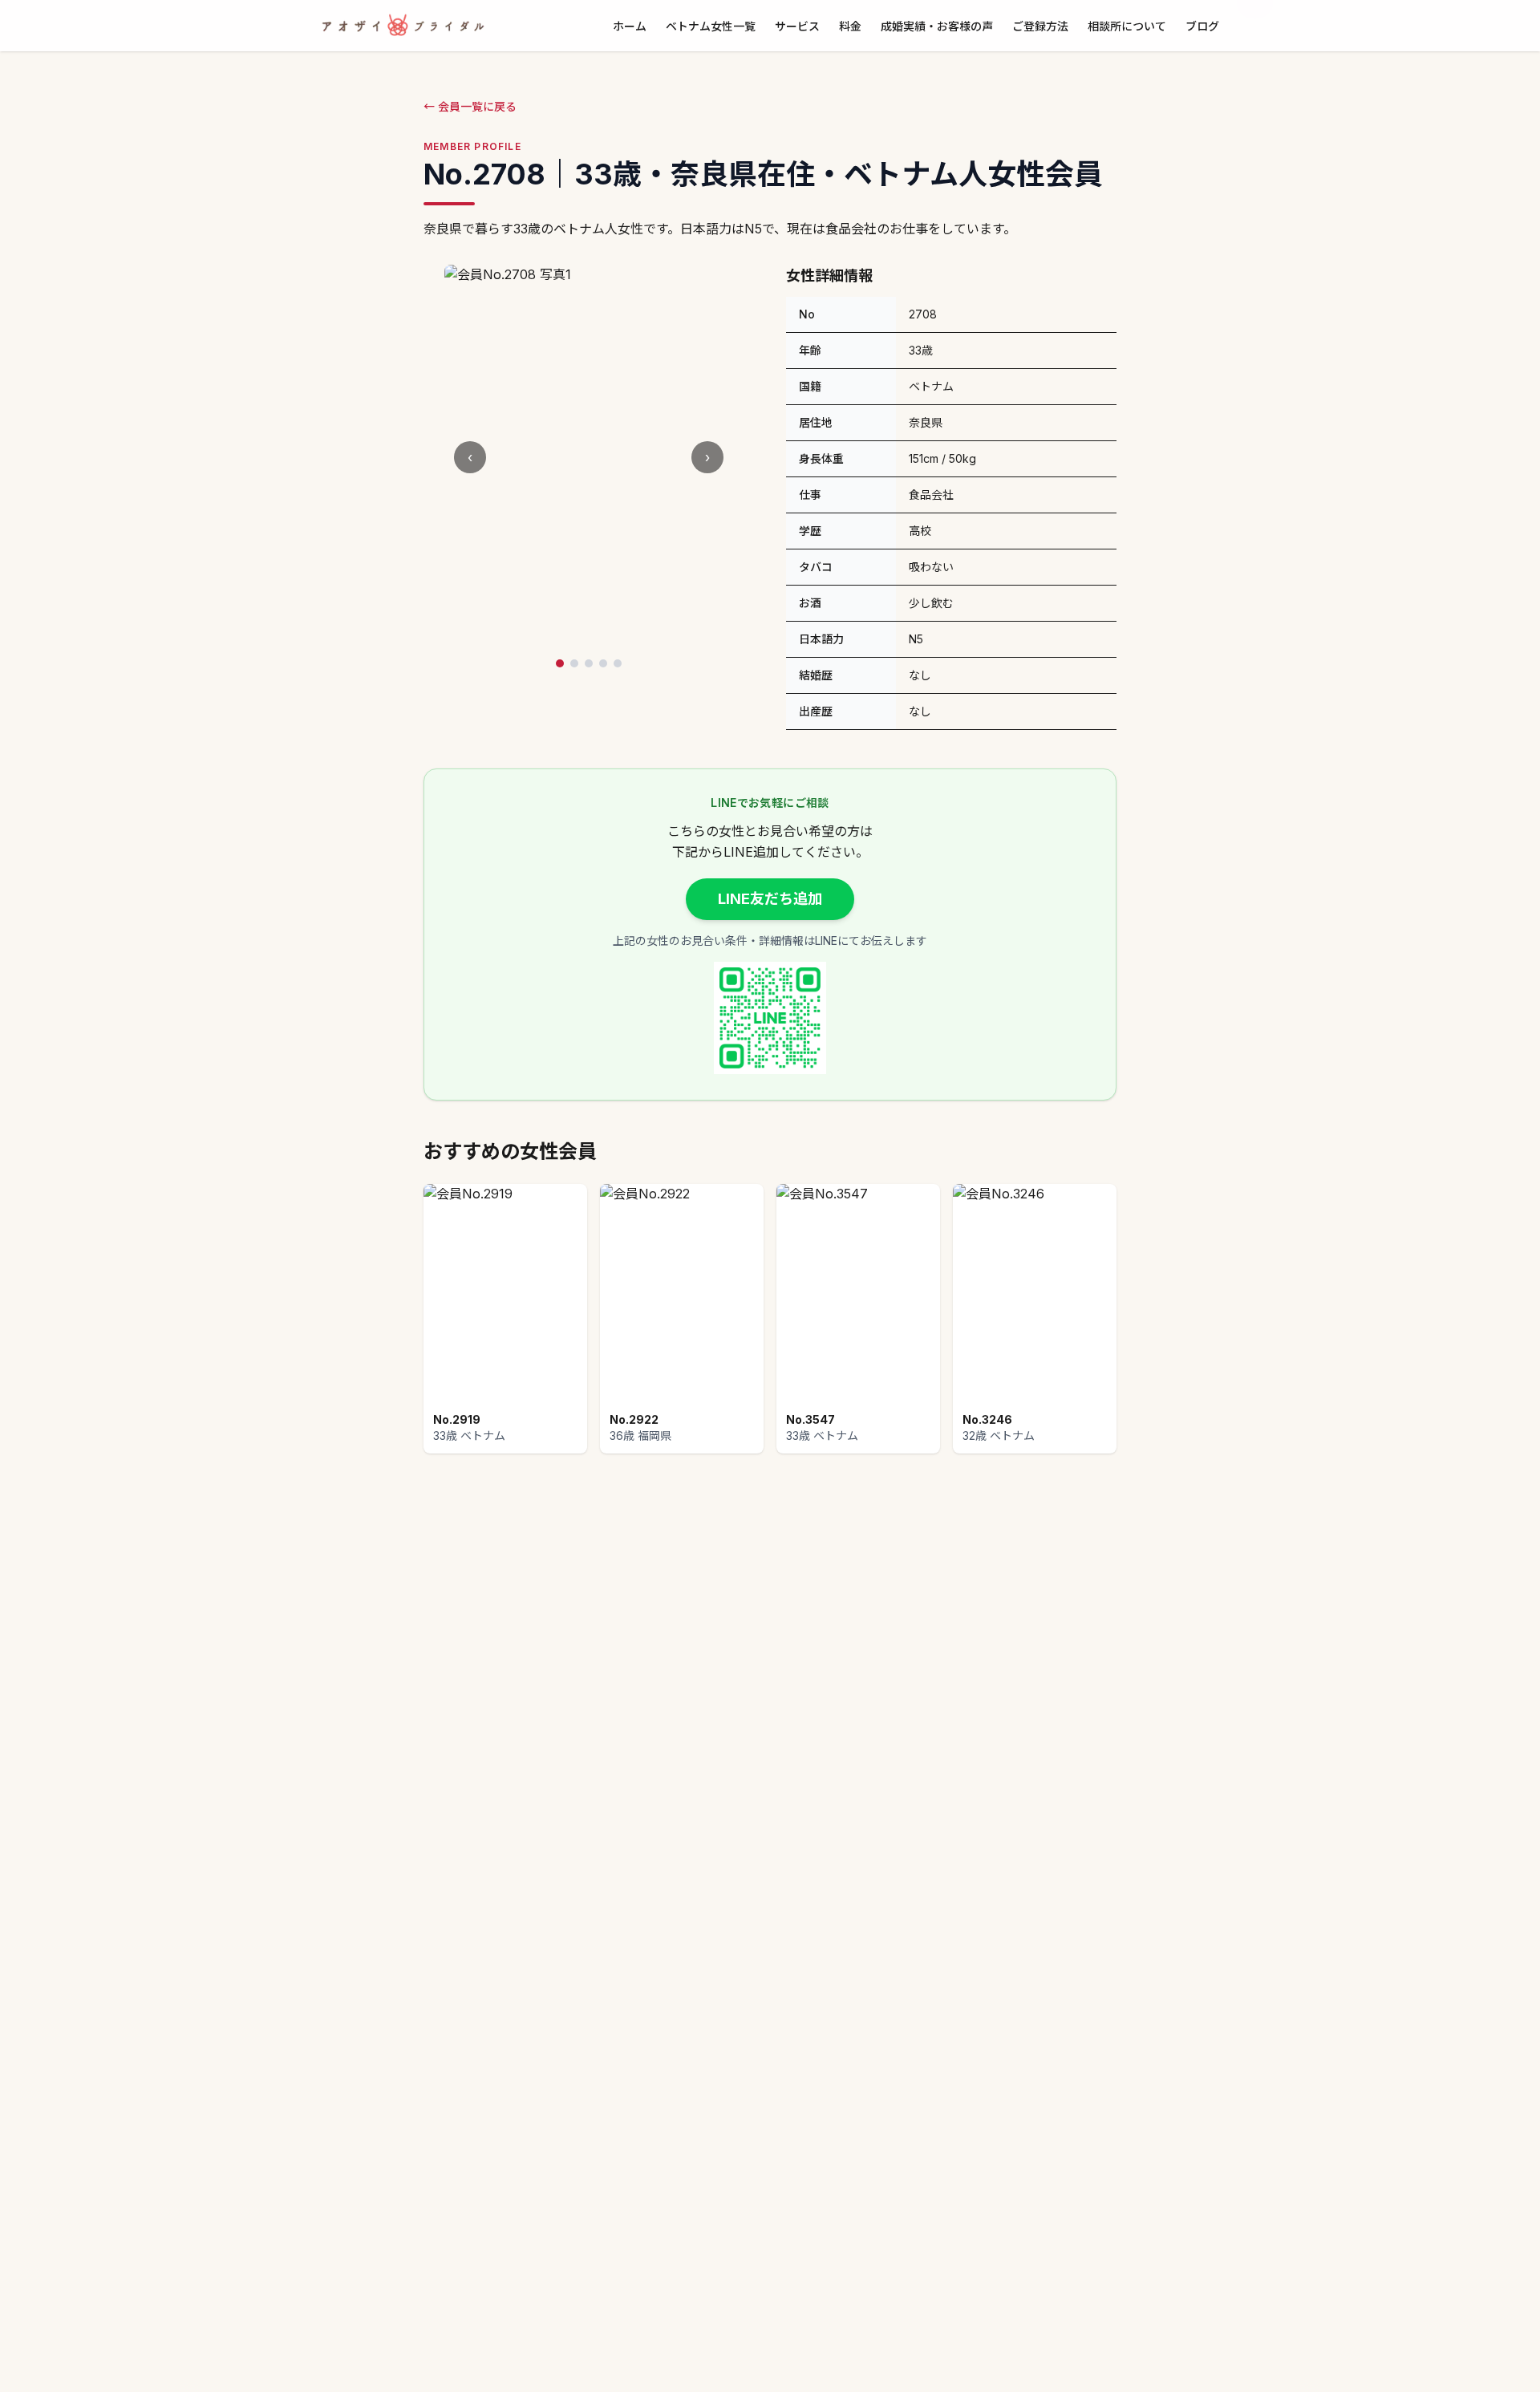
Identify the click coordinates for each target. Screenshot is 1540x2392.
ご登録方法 (1040, 26)
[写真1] (560, 663)
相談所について (1127, 26)
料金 (850, 26)
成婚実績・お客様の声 (937, 26)
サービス (797, 26)
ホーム (630, 26)
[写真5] (618, 663)
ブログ (1202, 26)
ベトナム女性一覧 (711, 26)
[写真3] (589, 663)
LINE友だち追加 (770, 899)
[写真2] (574, 663)
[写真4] (603, 663)
